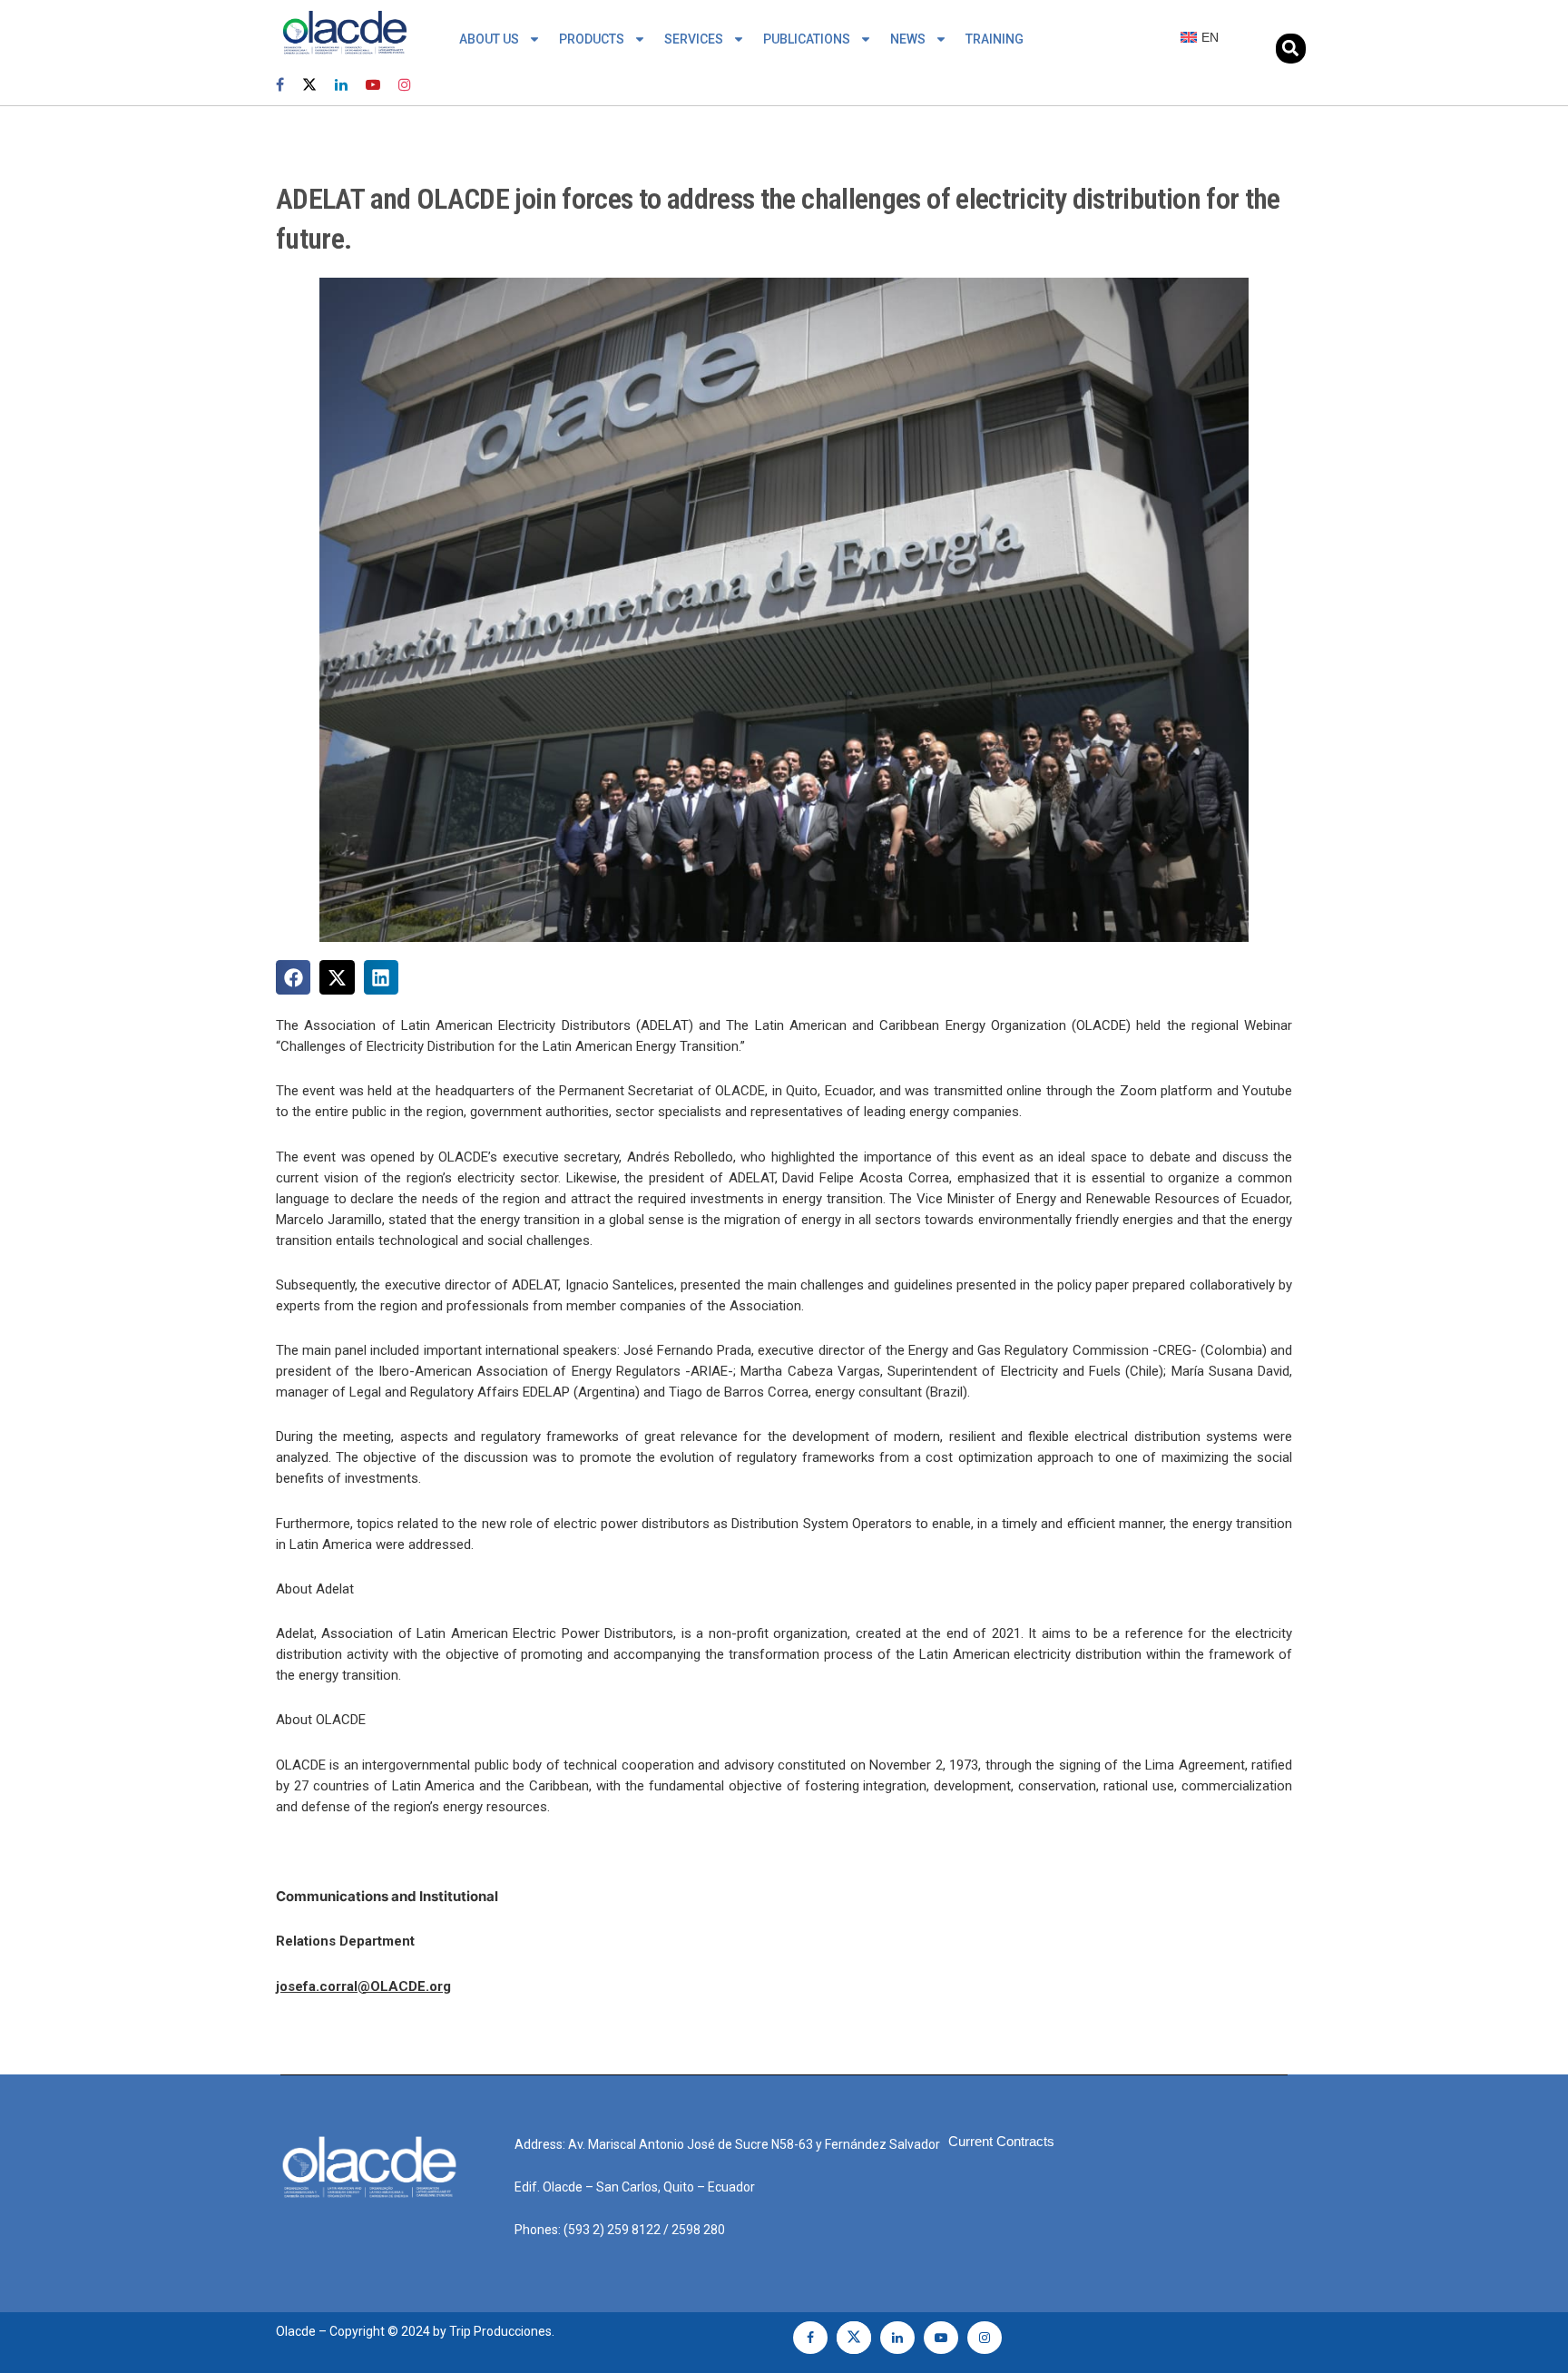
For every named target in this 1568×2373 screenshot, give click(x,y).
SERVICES (694, 39)
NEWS (908, 39)
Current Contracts (1001, 2141)
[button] (1291, 49)
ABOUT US (489, 39)
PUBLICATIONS (807, 39)
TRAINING (995, 39)
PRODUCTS (592, 39)
